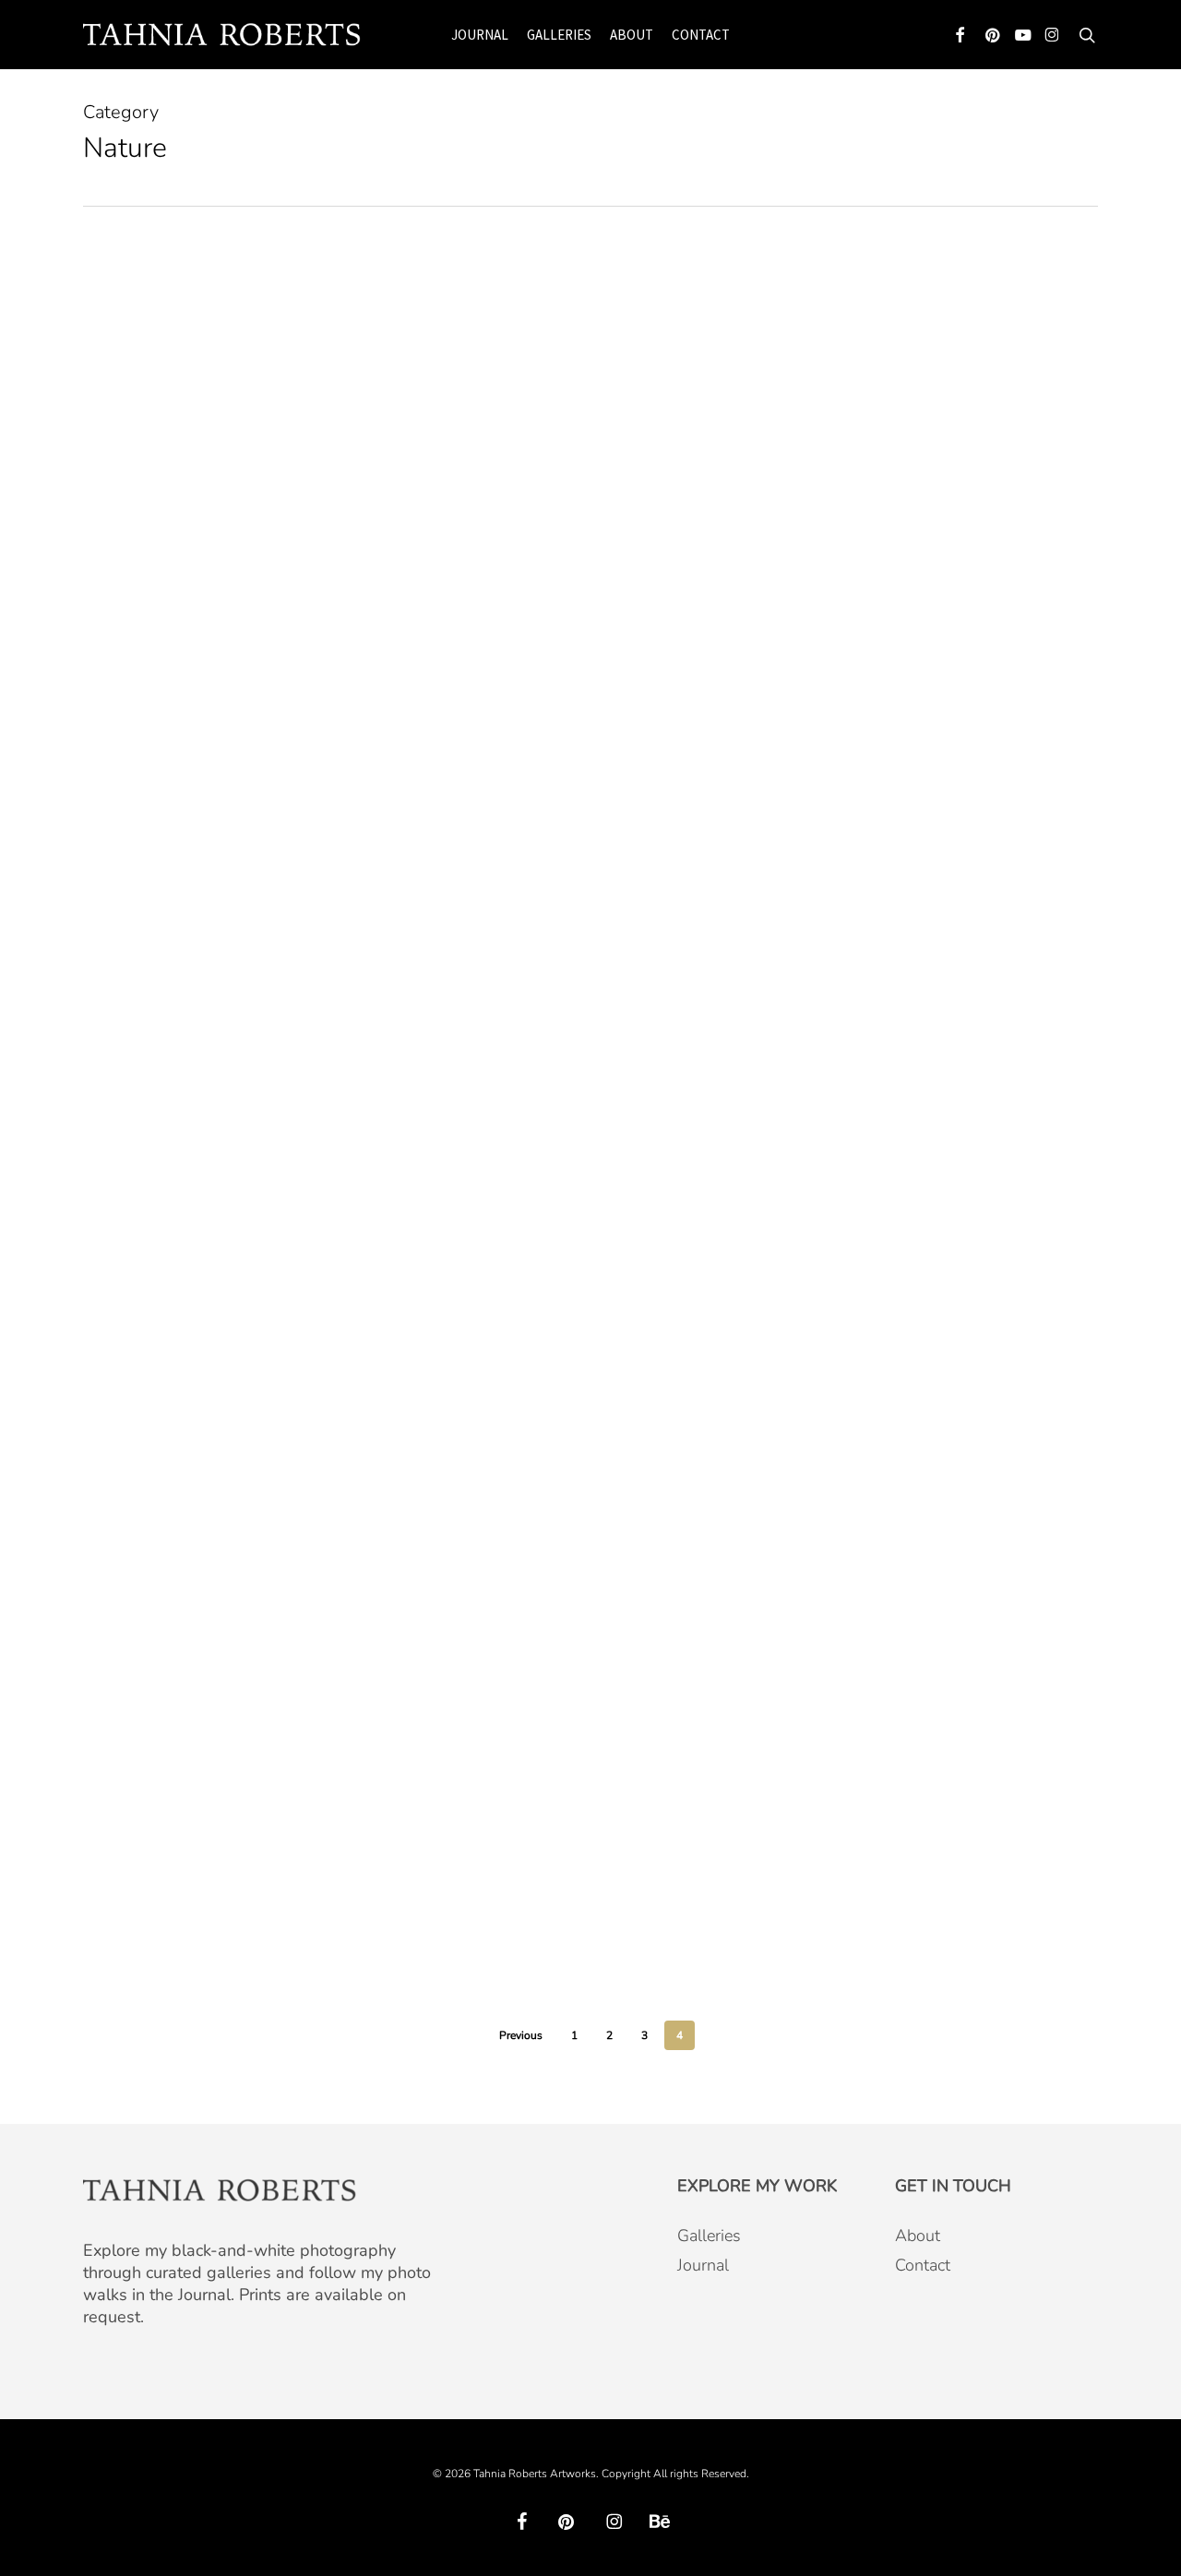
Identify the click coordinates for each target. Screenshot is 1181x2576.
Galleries (709, 2236)
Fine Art (136, 483)
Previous (521, 2035)
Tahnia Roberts (208, 604)
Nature (193, 483)
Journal (703, 2265)
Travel (185, 1312)
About (918, 2236)
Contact (923, 2265)
